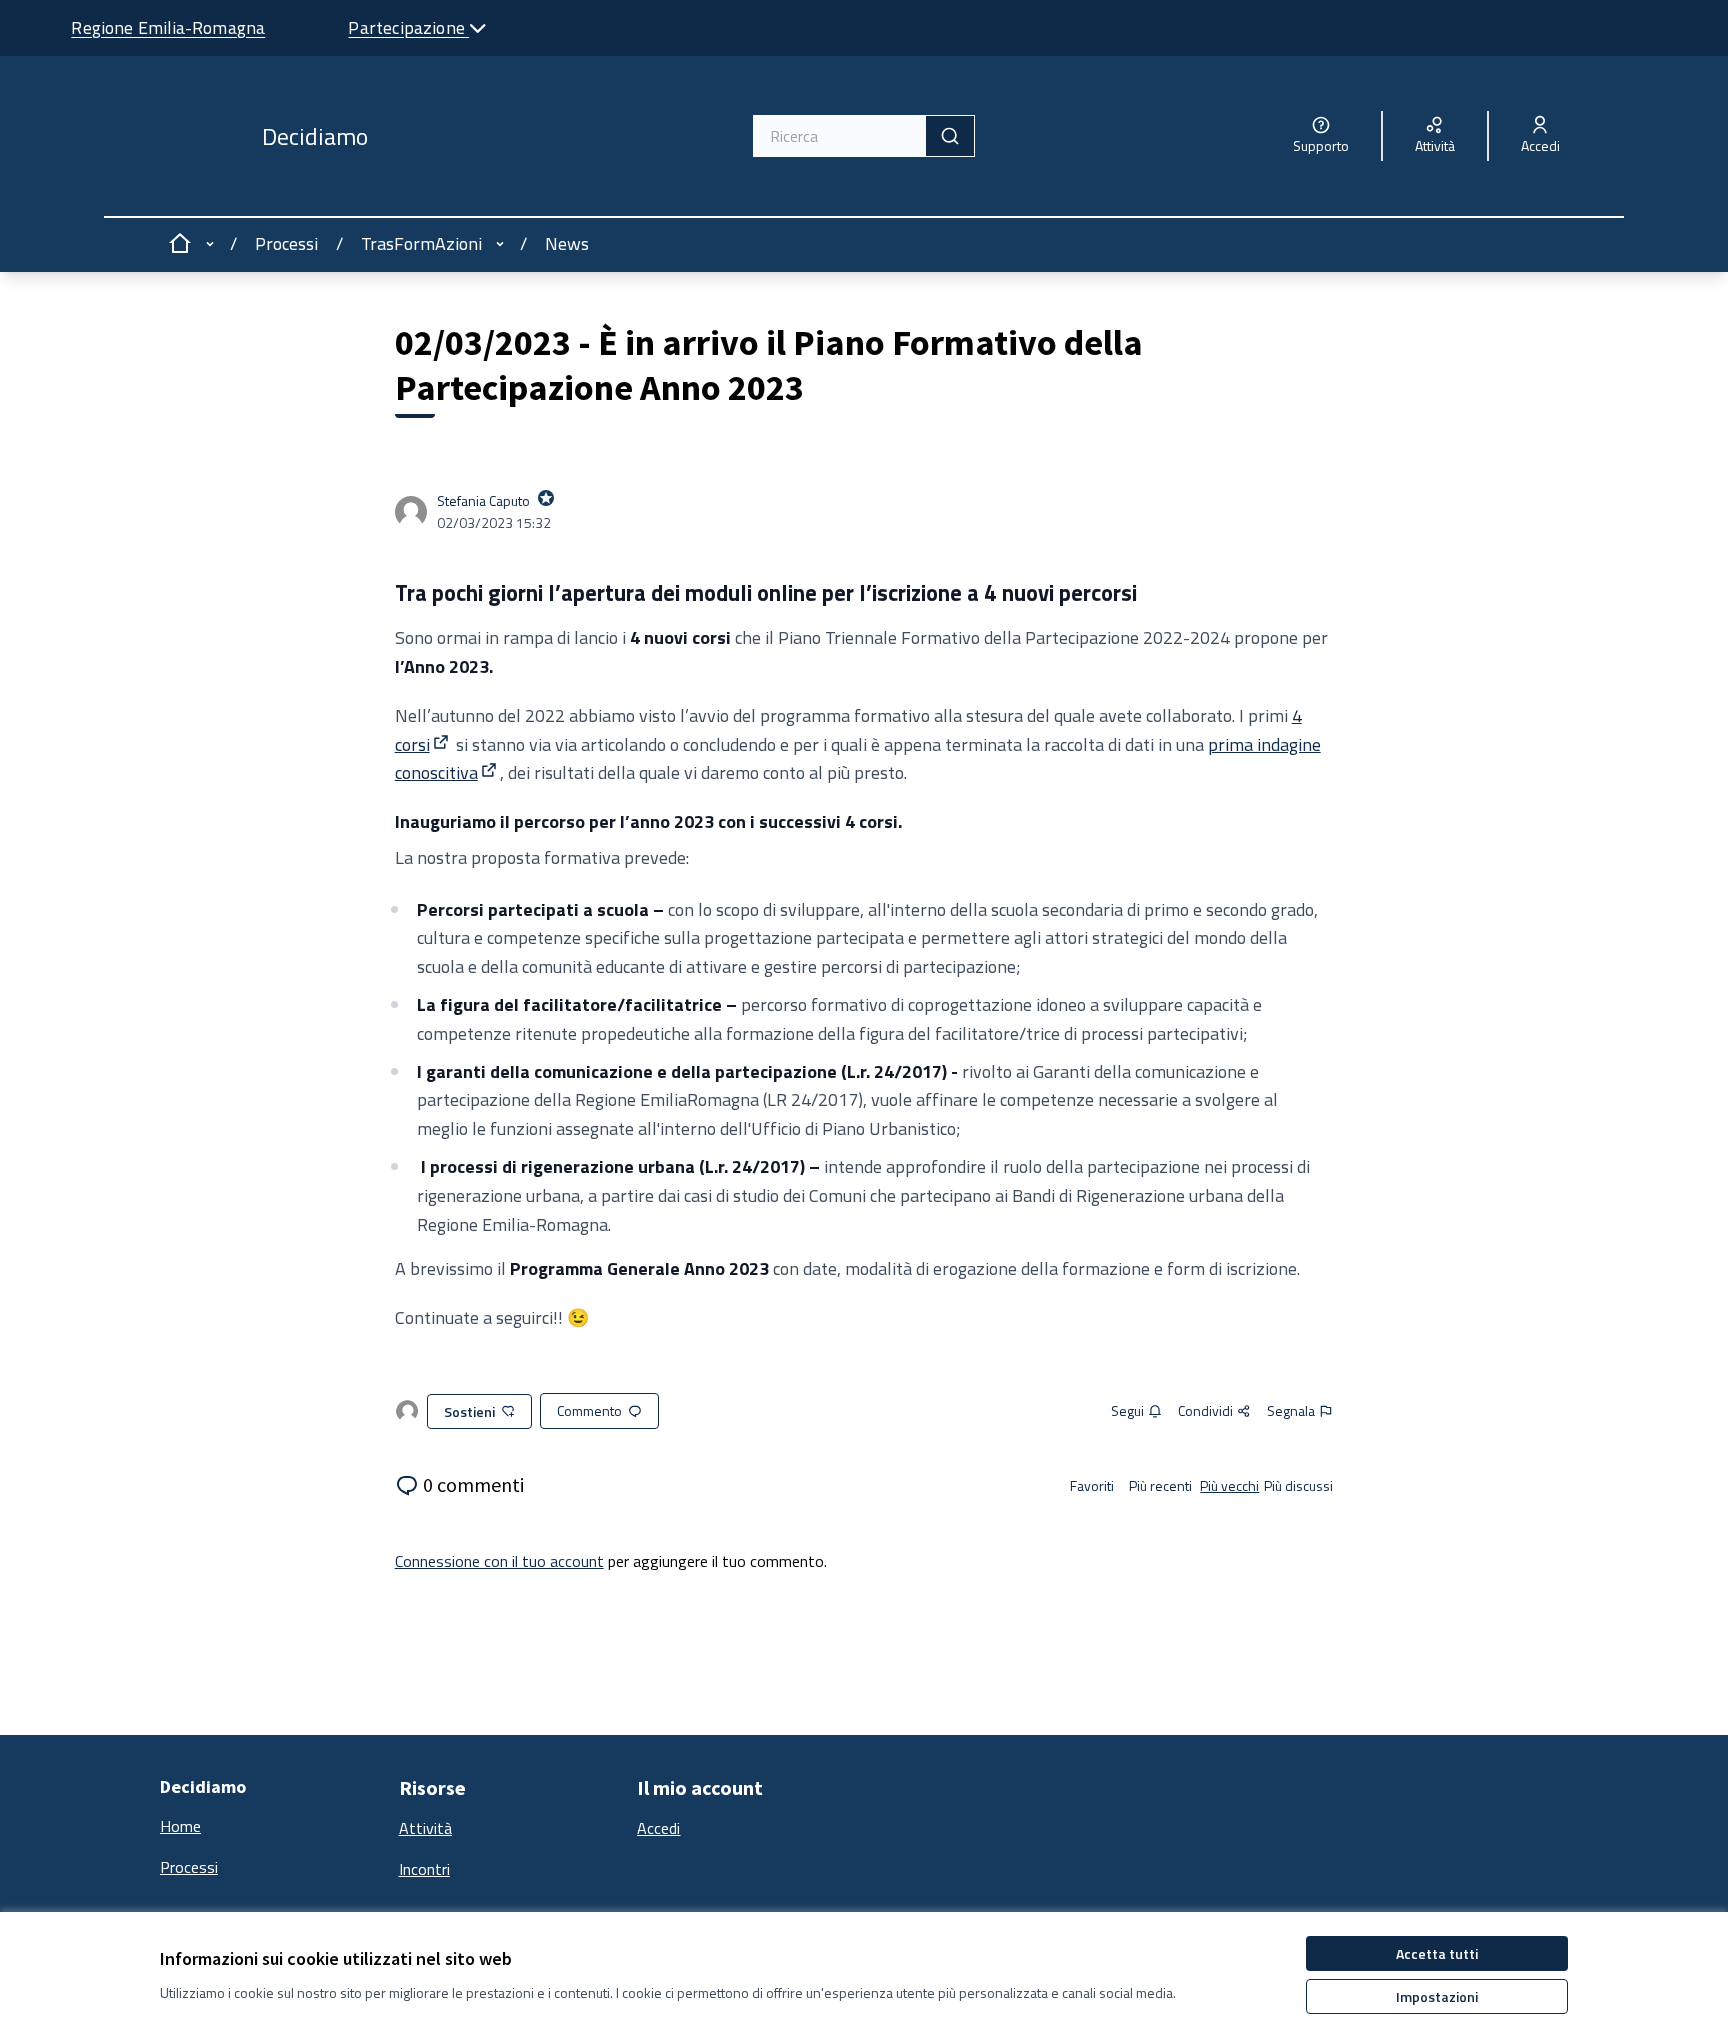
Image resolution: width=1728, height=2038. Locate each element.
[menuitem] (271, 1827)
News (567, 243)
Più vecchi (1229, 1486)
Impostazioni (1437, 1996)
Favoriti (1092, 1486)
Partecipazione (408, 27)
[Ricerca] (950, 136)
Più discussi (1298, 1486)
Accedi (658, 1828)
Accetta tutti (1437, 1953)
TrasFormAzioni (421, 243)
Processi (286, 243)
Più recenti (1160, 1486)
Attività (425, 1828)
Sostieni (469, 1411)
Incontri (424, 1869)
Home (180, 1826)
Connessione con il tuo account (499, 1561)
